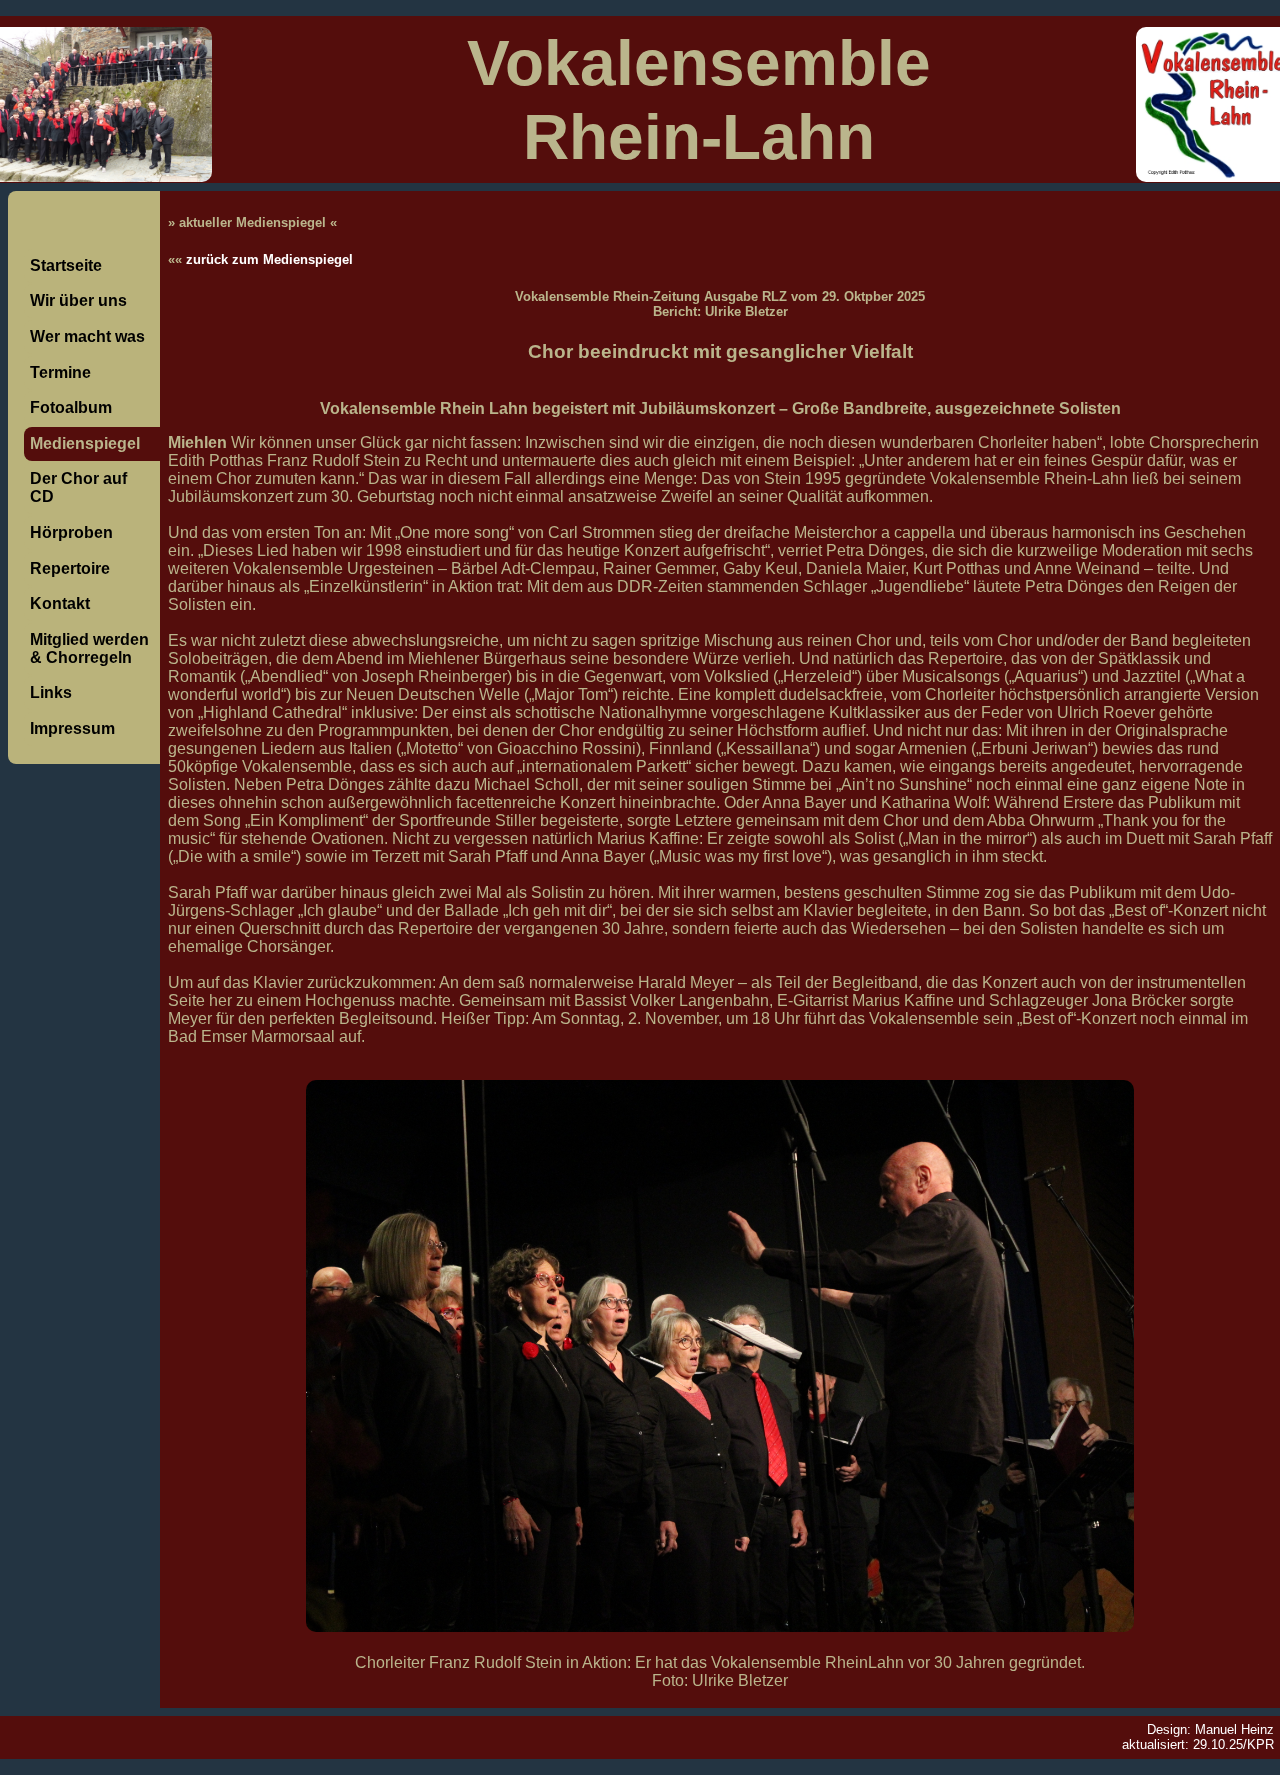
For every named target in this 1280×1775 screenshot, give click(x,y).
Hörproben (71, 532)
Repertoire (70, 568)
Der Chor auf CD (78, 487)
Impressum (72, 728)
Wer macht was (87, 336)
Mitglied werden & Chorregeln (89, 648)
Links (51, 692)
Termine (60, 372)
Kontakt (60, 603)
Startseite (66, 265)
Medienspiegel (85, 443)
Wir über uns (78, 300)
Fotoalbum (71, 407)
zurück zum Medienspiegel (269, 259)
